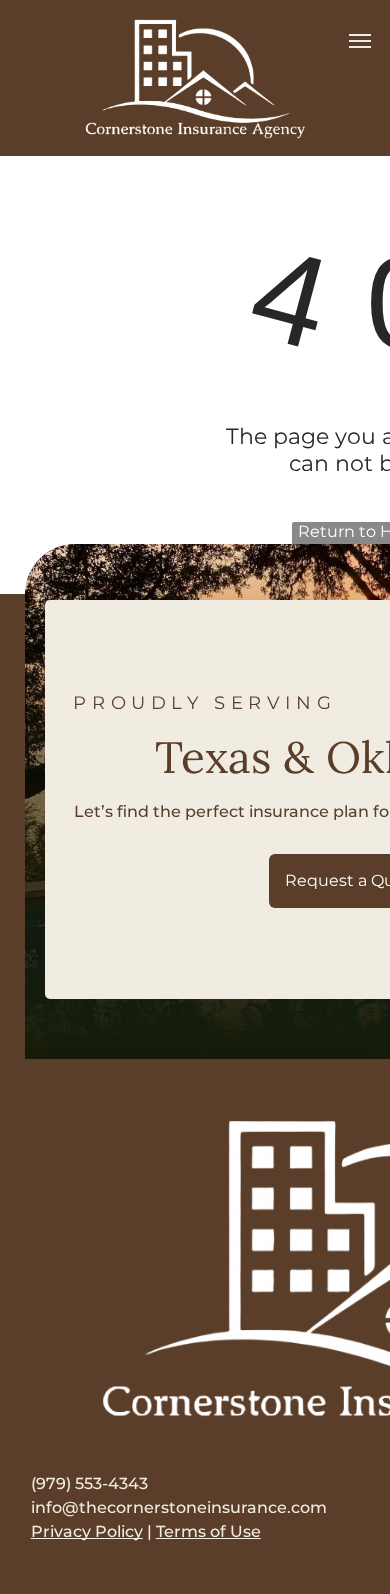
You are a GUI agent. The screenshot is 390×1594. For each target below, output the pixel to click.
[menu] (360, 41)
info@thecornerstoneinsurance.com (179, 1507)
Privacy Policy (87, 1531)
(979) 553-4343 (89, 1483)
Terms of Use (208, 1531)
